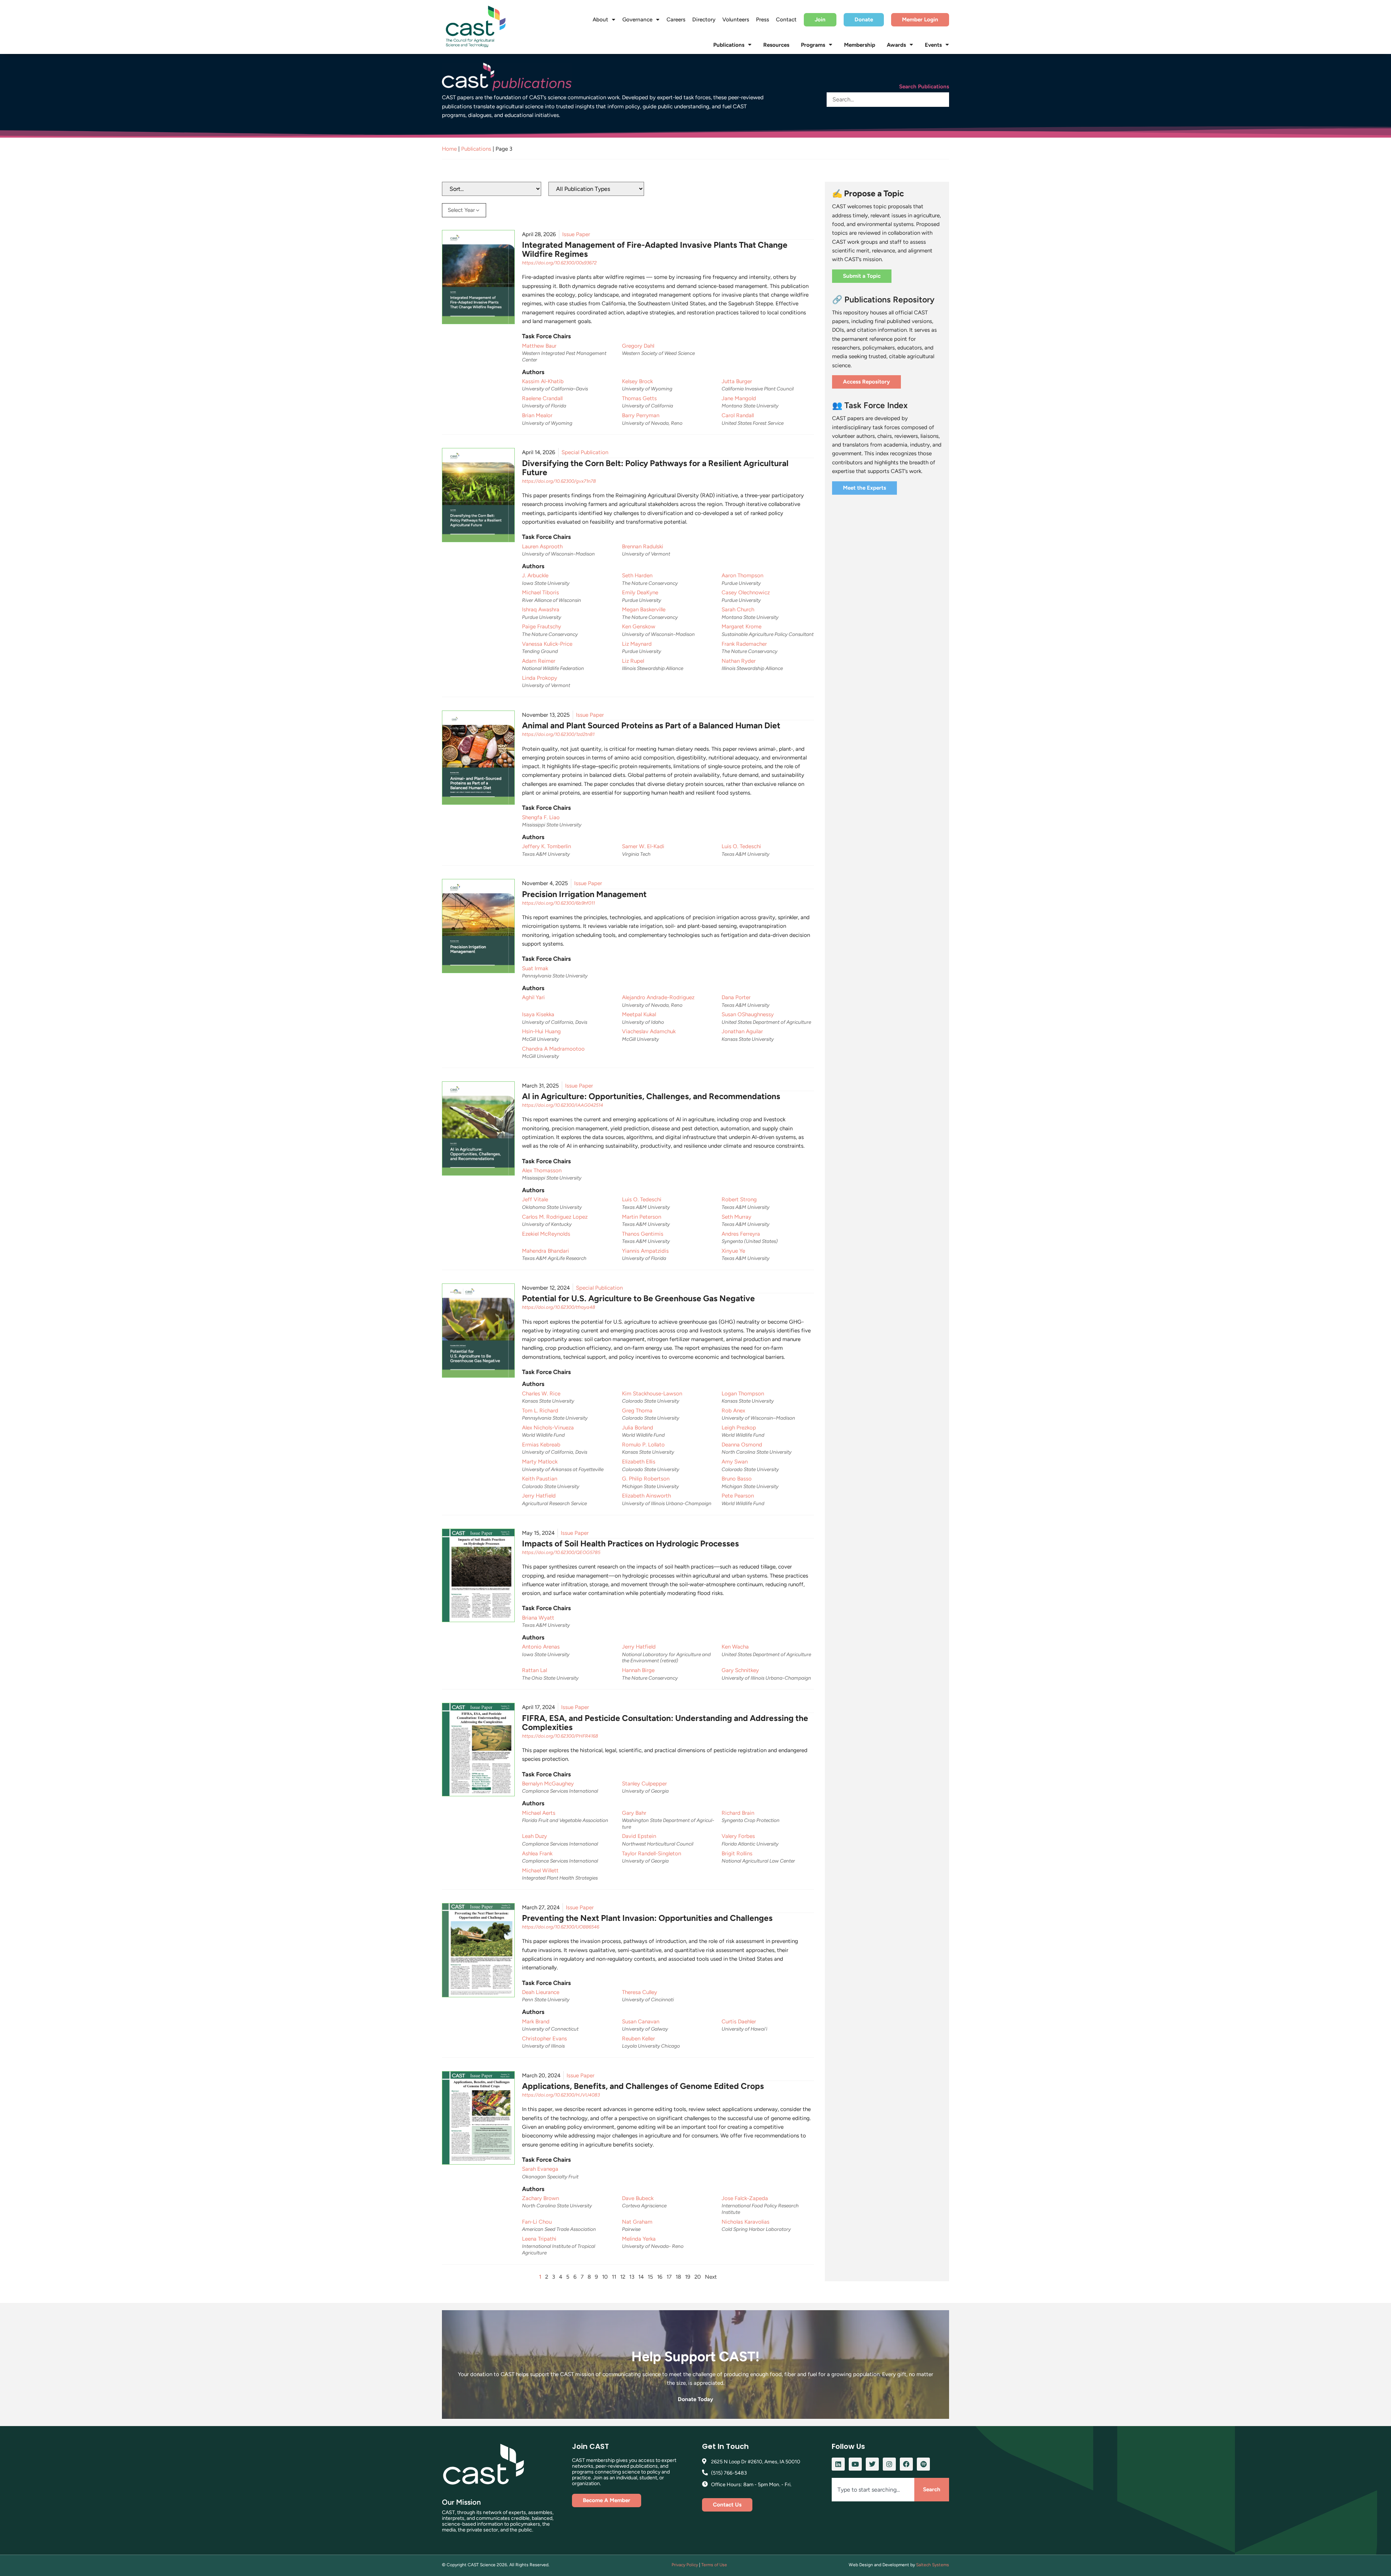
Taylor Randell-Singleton (651, 1854)
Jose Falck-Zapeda (745, 2198)
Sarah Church (738, 610)
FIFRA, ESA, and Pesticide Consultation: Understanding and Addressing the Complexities (665, 1723)
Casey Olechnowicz (746, 592)
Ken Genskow (639, 627)
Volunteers (736, 20)
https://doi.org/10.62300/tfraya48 (559, 1307)
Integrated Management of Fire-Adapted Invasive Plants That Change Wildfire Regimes (655, 249)
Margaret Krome (742, 627)
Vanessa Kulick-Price (547, 644)
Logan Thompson (743, 1394)
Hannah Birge (638, 1670)
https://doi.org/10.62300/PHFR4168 (560, 1736)
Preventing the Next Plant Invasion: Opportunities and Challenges (647, 1918)
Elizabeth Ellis (639, 1462)
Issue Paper (576, 234)
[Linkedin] (838, 2464)
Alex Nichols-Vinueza (548, 1428)
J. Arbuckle (535, 575)
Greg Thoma (637, 1411)
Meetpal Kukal (639, 1014)
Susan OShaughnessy (748, 1014)
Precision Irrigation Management (584, 894)
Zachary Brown (540, 2198)
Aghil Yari (533, 997)
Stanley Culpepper (644, 1784)
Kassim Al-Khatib (543, 381)
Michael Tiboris (540, 592)
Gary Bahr (634, 1813)
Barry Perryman (641, 415)
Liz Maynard (637, 644)
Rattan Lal (534, 1670)
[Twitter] (872, 2464)
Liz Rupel (633, 661)
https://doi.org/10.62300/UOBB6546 (561, 1927)
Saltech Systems (933, 2565)
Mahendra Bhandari (546, 1251)
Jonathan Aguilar (742, 1031)
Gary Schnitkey (740, 1670)
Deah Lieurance (541, 1992)
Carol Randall (738, 415)
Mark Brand (536, 2022)
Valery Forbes (738, 1836)
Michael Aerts (539, 1813)
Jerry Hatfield (539, 1496)
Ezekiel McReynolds (546, 1234)
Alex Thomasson (542, 1170)
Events (933, 45)
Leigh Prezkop (739, 1428)
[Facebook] (906, 2464)
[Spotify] (923, 2464)
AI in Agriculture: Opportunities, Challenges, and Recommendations (651, 1096)
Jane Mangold (739, 398)
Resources (776, 45)
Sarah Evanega (540, 2169)
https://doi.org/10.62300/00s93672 (559, 263)
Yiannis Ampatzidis (645, 1251)
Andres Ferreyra (741, 1234)
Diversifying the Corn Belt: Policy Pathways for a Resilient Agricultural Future (655, 468)
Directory (704, 20)
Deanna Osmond (742, 1445)
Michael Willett (540, 1871)
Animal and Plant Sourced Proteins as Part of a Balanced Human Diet (651, 725)
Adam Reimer (539, 661)
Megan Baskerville (644, 610)
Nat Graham (637, 2222)
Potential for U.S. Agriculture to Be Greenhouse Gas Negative (638, 1298)
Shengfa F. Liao (541, 817)
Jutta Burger (737, 381)
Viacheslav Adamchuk (649, 1031)
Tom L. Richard (540, 1411)
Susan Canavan (641, 2022)
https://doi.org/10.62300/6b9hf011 (558, 903)
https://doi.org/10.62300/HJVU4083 (561, 2095)
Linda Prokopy (540, 678)
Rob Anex (733, 1411)
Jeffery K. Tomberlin (546, 846)
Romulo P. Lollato (643, 1445)
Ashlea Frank (537, 1854)
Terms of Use (714, 2565)
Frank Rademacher (744, 644)
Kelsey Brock (637, 381)
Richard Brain (738, 1813)
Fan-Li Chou (537, 2222)
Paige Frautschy (542, 627)
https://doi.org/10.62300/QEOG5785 (561, 1552)
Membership (860, 45)
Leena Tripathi (539, 2239)
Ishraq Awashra (541, 610)
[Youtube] (855, 2464)
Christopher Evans (544, 2039)
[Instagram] (889, 2464)
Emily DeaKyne (640, 592)
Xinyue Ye (733, 1251)
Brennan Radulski (643, 546)
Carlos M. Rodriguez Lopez (555, 1217)
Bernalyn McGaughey (548, 1784)
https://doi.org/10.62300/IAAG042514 (563, 1105)
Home (449, 149)
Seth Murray (736, 1217)
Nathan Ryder (739, 661)
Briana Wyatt (538, 1618)
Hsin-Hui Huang (541, 1031)
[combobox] (873, 2490)
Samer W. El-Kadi (643, 846)
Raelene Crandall (542, 398)
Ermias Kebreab (541, 1445)
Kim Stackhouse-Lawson (652, 1394)
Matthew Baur (539, 346)
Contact (786, 20)
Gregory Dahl (638, 346)
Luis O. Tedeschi (741, 846)
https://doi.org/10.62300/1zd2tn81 (558, 734)
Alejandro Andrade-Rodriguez (658, 997)
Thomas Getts (639, 398)
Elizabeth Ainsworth (646, 1496)
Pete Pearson (738, 1496)
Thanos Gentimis (643, 1234)
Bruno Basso (737, 1479)
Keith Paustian (540, 1479)
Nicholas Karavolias (745, 2222)
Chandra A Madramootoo (553, 1049)
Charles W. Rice (541, 1394)
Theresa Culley (640, 1992)
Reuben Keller (638, 2039)
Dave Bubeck (638, 2198)
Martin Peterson (642, 1217)
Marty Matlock (540, 1462)
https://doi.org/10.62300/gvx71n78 (559, 481)
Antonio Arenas (541, 1647)
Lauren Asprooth (542, 546)
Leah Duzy (534, 1836)
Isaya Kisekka (538, 1014)
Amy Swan (735, 1462)
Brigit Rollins (737, 1854)
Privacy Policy (685, 2565)
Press (763, 20)
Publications (729, 45)
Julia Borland (638, 1428)
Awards (896, 45)
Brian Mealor (537, 415)
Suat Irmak (535, 968)
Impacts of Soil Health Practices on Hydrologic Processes (630, 1543)
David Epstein (639, 1836)
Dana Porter (736, 997)
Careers (676, 20)
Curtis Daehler (739, 2022)
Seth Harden (637, 575)
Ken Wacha (735, 1647)
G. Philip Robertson (646, 1479)
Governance (637, 20)
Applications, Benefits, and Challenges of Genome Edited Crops (643, 2086)
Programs (813, 45)
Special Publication (585, 452)
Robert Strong (739, 1199)
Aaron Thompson (742, 575)
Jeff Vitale (535, 1199)
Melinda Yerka (639, 2239)
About (600, 20)
